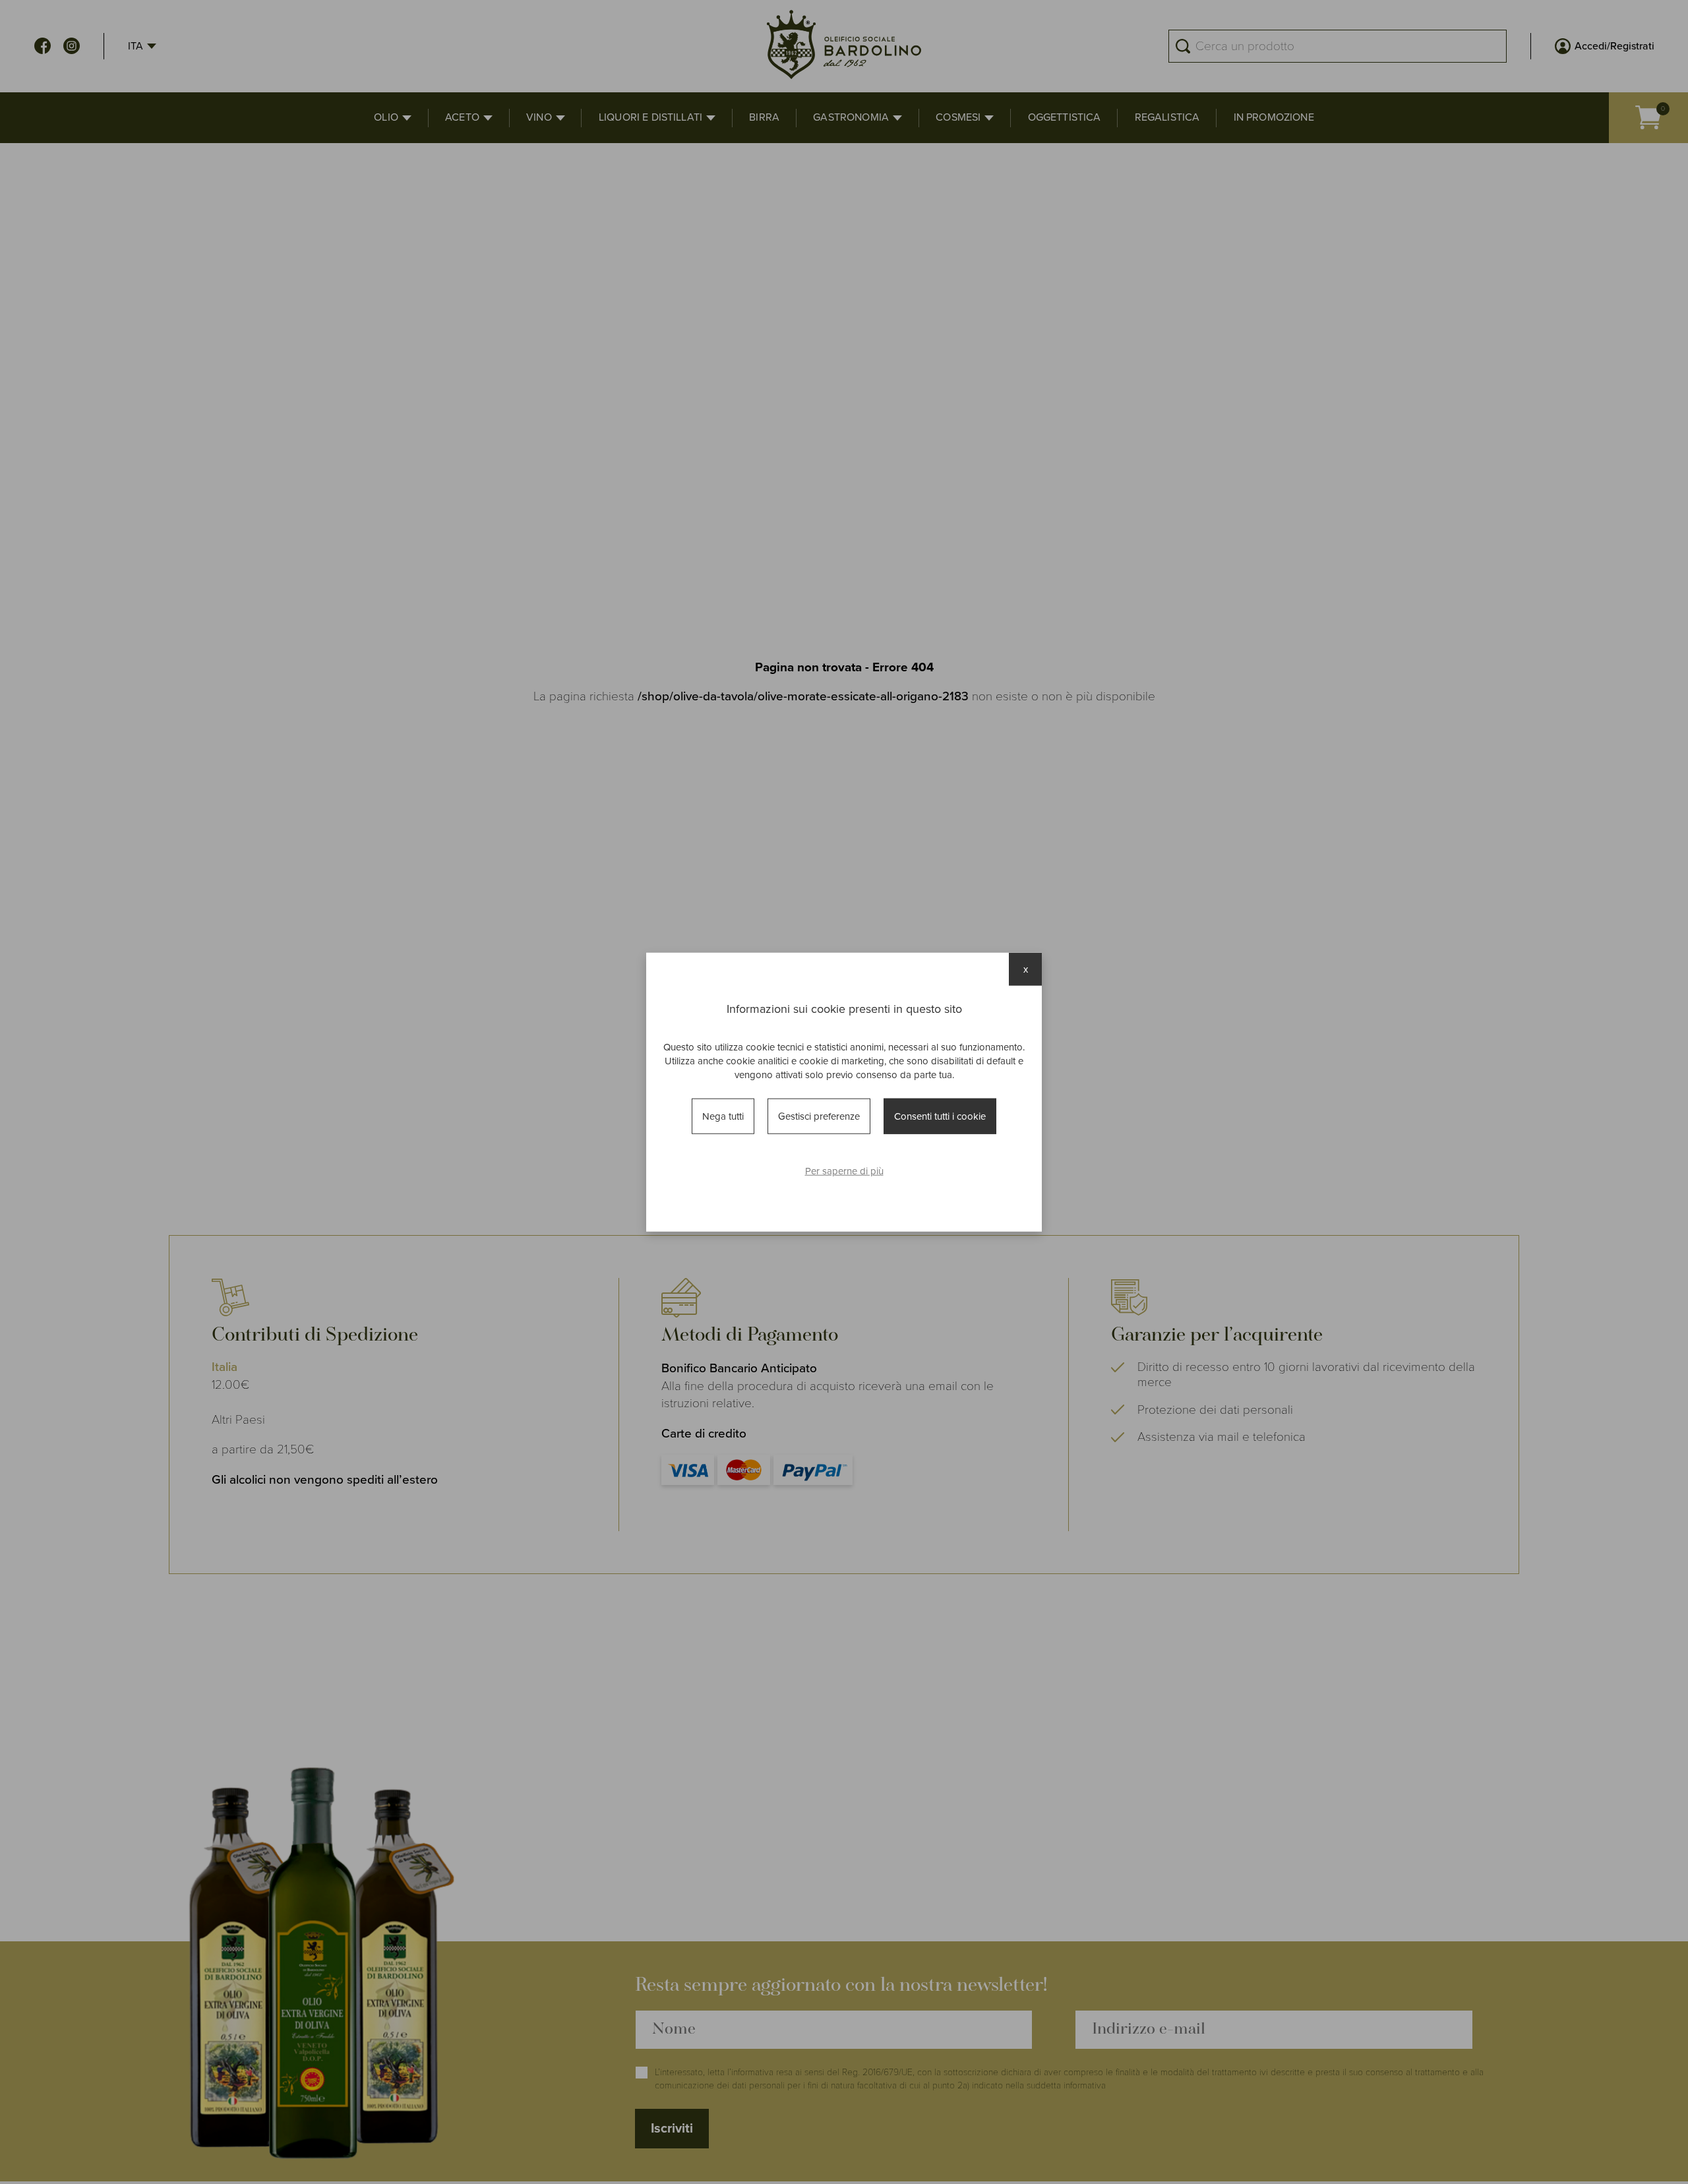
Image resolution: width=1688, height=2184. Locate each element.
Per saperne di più (844, 1171)
